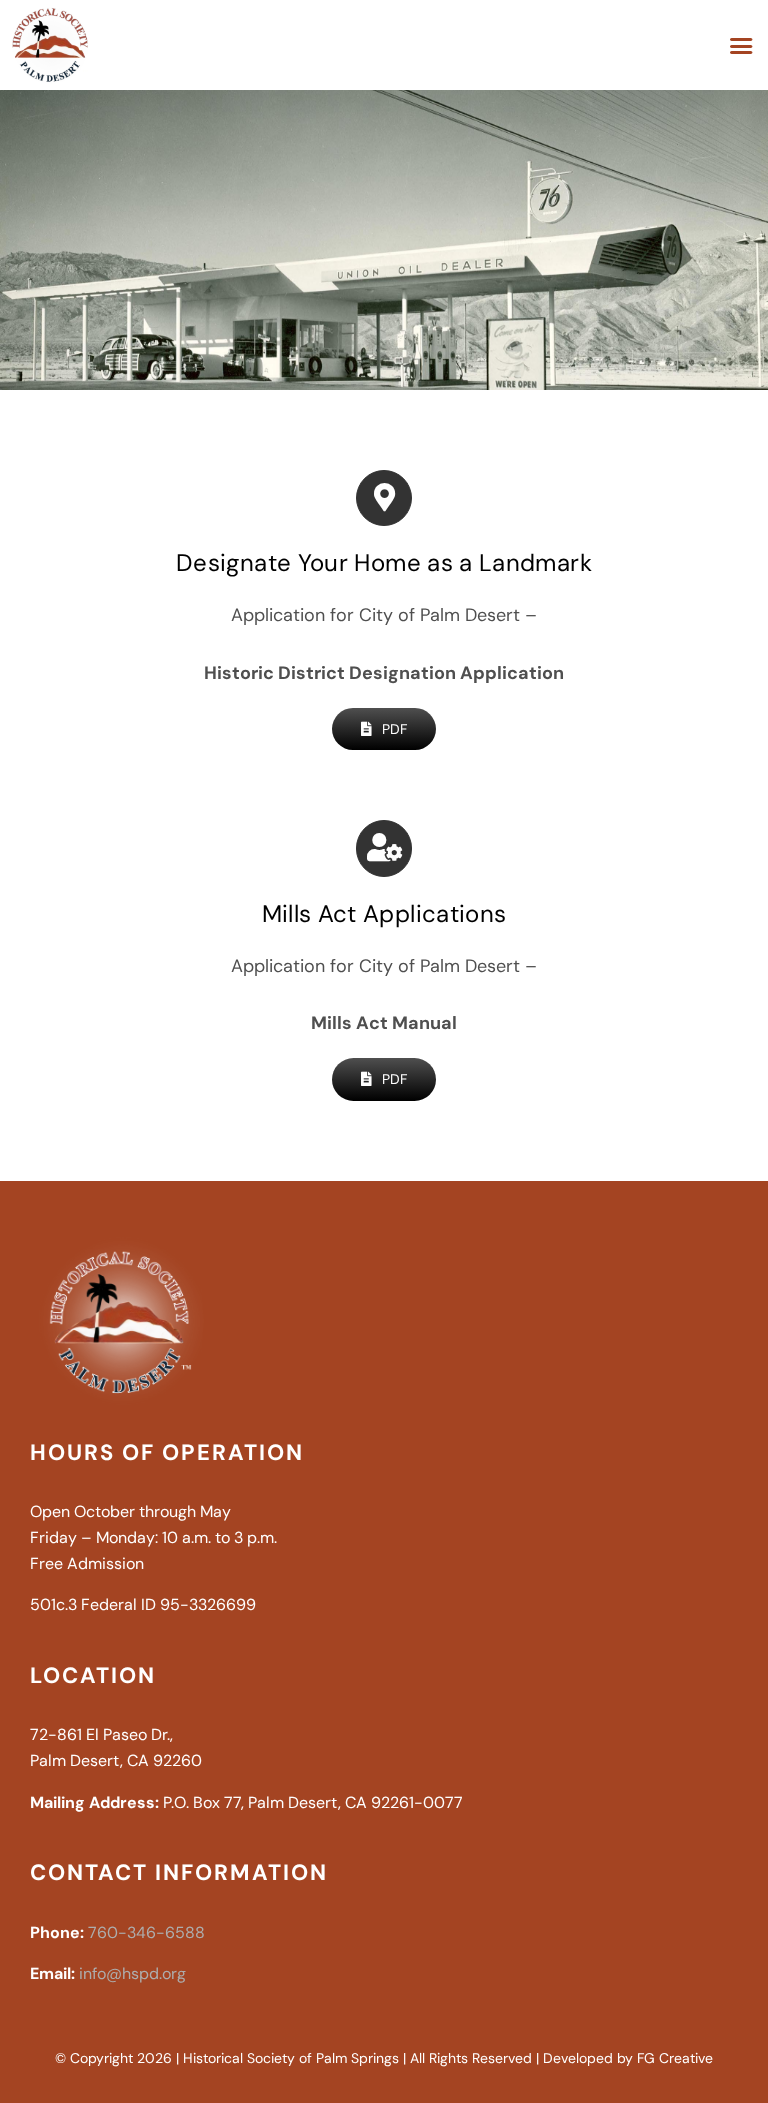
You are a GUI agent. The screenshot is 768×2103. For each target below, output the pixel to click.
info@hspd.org (132, 1973)
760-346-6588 (146, 1932)
